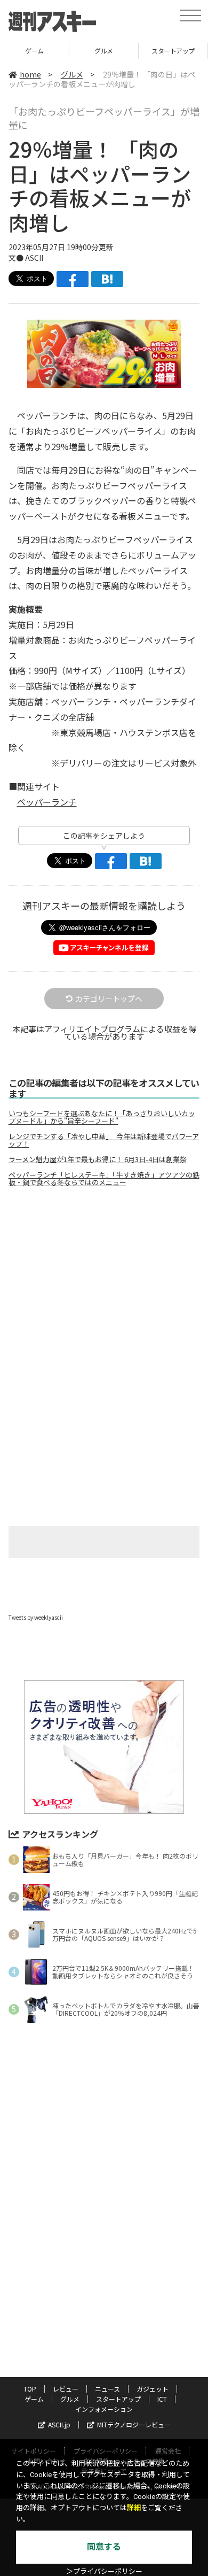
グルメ (56, 51)
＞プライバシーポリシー (104, 2571)
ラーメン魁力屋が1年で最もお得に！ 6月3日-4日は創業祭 (98, 1159)
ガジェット (153, 2389)
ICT (162, 2399)
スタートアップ (126, 51)
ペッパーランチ (47, 802)
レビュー (66, 2389)
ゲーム (34, 2399)
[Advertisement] (104, 1285)
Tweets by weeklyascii (36, 1617)
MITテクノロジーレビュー (134, 2424)
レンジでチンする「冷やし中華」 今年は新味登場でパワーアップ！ (104, 1140)
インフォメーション (104, 2409)
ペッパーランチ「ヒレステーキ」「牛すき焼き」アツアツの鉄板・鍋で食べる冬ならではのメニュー (104, 1179)
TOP (30, 2389)
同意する (104, 2547)
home (30, 74)
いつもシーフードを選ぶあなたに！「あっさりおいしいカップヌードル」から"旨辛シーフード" (102, 1117)
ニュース (107, 2389)
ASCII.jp (59, 2424)
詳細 (134, 2508)
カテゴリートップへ (109, 999)
